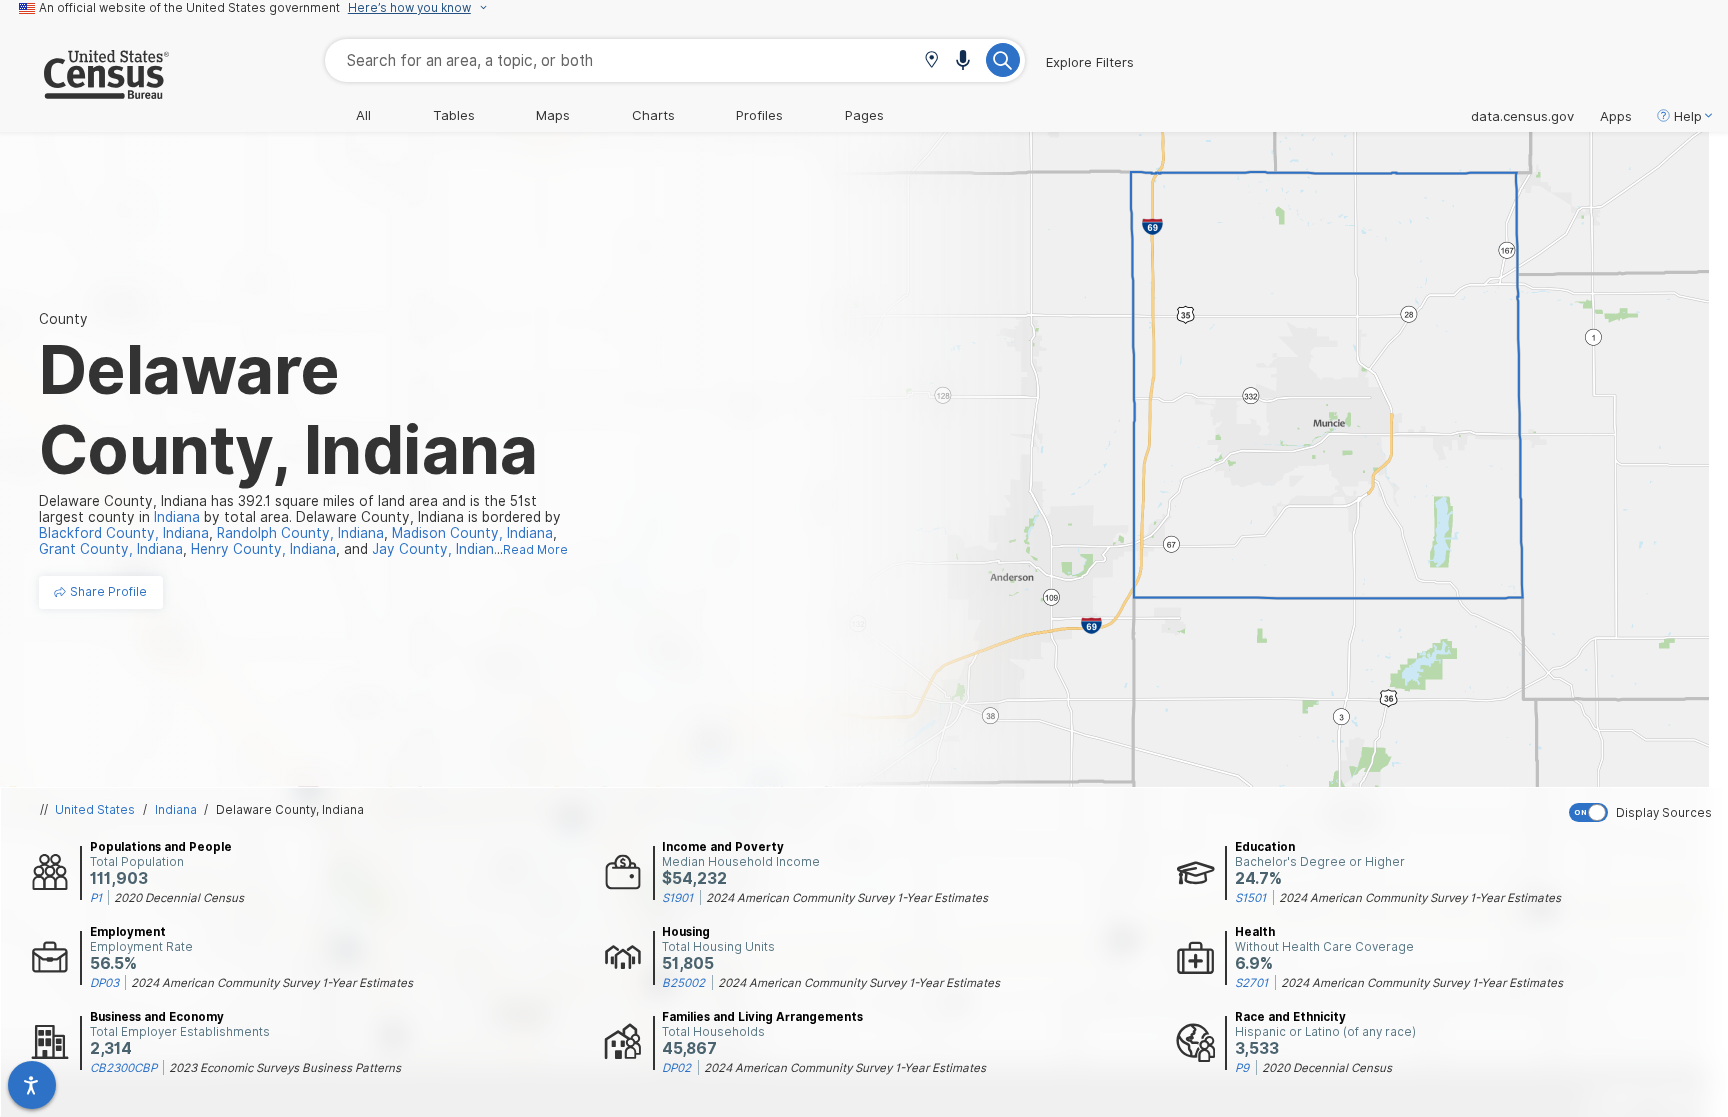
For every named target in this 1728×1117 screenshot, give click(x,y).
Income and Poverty (723, 847)
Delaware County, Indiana (290, 810)
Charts (653, 115)
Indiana (176, 810)
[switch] (1644, 812)
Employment (128, 932)
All (363, 115)
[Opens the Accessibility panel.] (32, 1085)
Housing (686, 932)
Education (1265, 847)
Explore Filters (1090, 62)
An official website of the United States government (189, 8)
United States (95, 810)
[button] (931, 61)
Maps (553, 115)
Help (1688, 116)
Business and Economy (157, 1017)
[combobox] (675, 60)
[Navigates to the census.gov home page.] (84, 91)
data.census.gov (1522, 116)
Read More (535, 550)
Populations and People (161, 847)
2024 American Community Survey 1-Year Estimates (847, 898)
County (63, 319)
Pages (864, 115)
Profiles (759, 115)
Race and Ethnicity (1290, 1017)
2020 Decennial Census (179, 898)
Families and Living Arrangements (762, 1017)
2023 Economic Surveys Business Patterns (285, 1068)
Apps (1616, 116)
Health (1255, 932)
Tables (454, 115)
